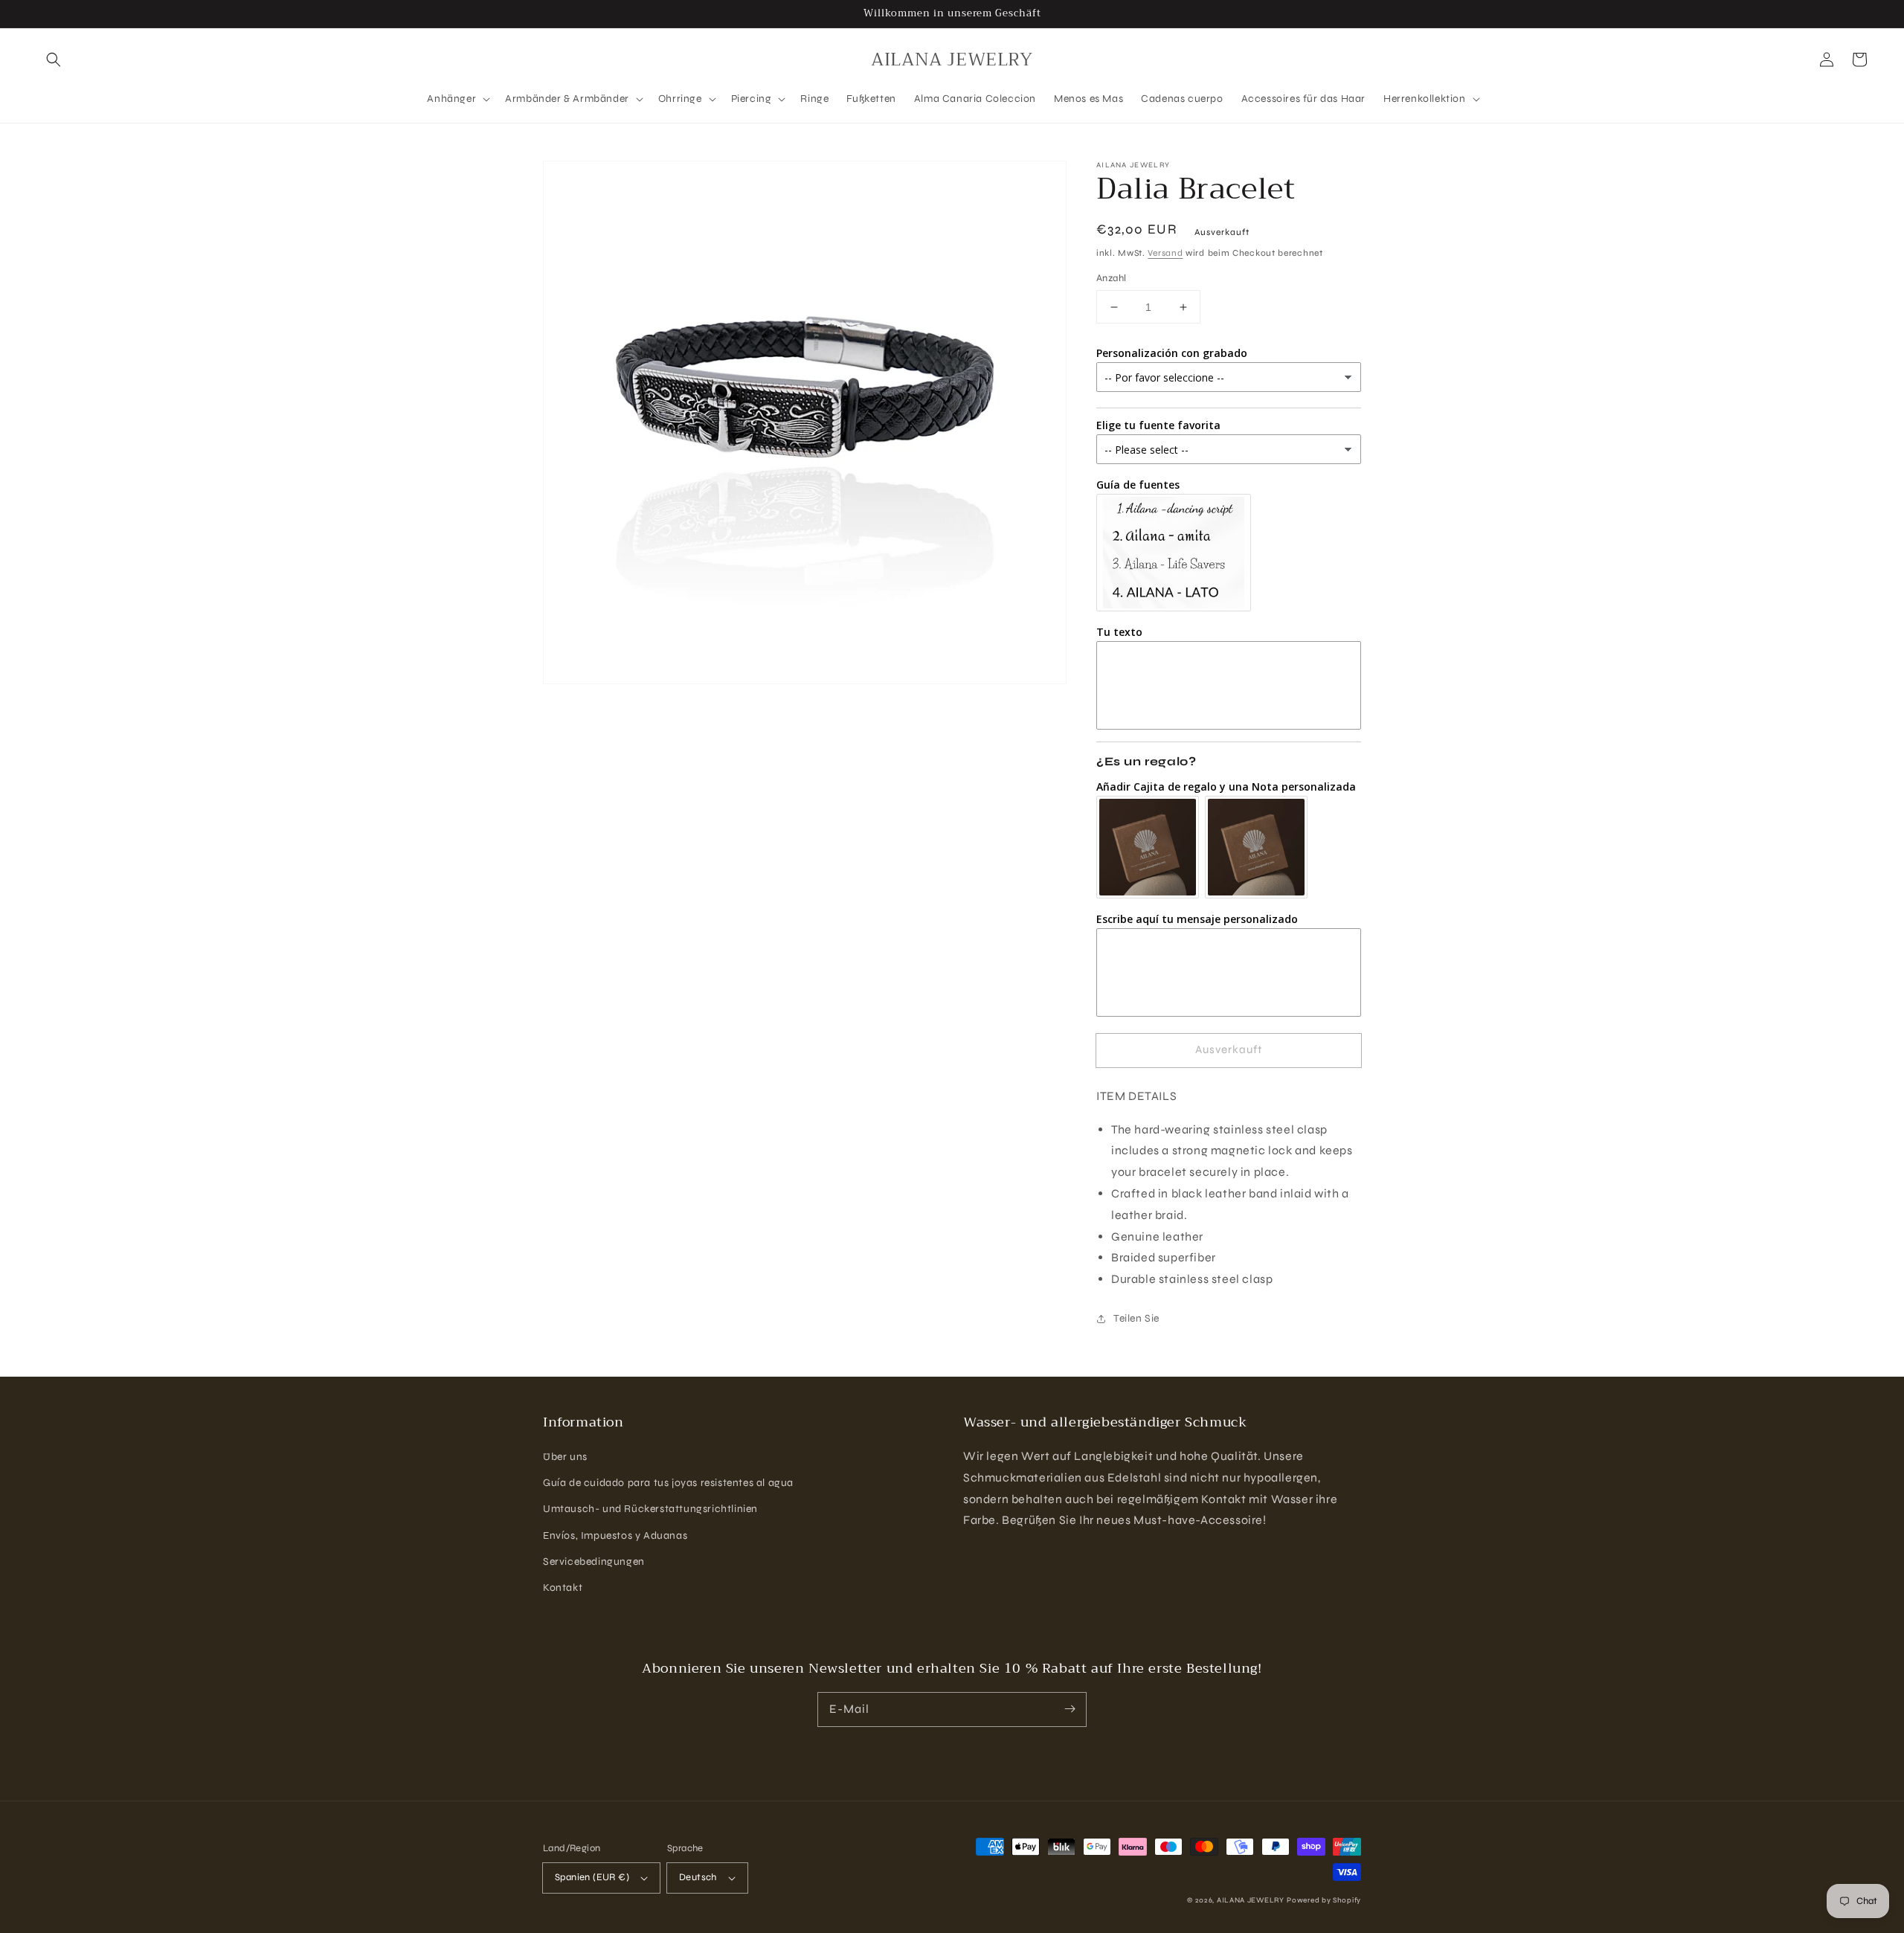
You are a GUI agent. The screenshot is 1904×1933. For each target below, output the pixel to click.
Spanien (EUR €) (592, 1877)
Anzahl (1111, 278)
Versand (1165, 253)
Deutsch (698, 1877)
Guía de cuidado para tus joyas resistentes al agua (668, 1483)
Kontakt (563, 1588)
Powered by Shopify (1324, 1900)
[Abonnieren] (1070, 1709)
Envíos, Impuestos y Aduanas (615, 1535)
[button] (54, 59)
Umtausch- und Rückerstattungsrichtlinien (650, 1509)
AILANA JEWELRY (1251, 1900)
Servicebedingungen (594, 1561)
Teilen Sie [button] (1136, 1318)
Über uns (565, 1457)
